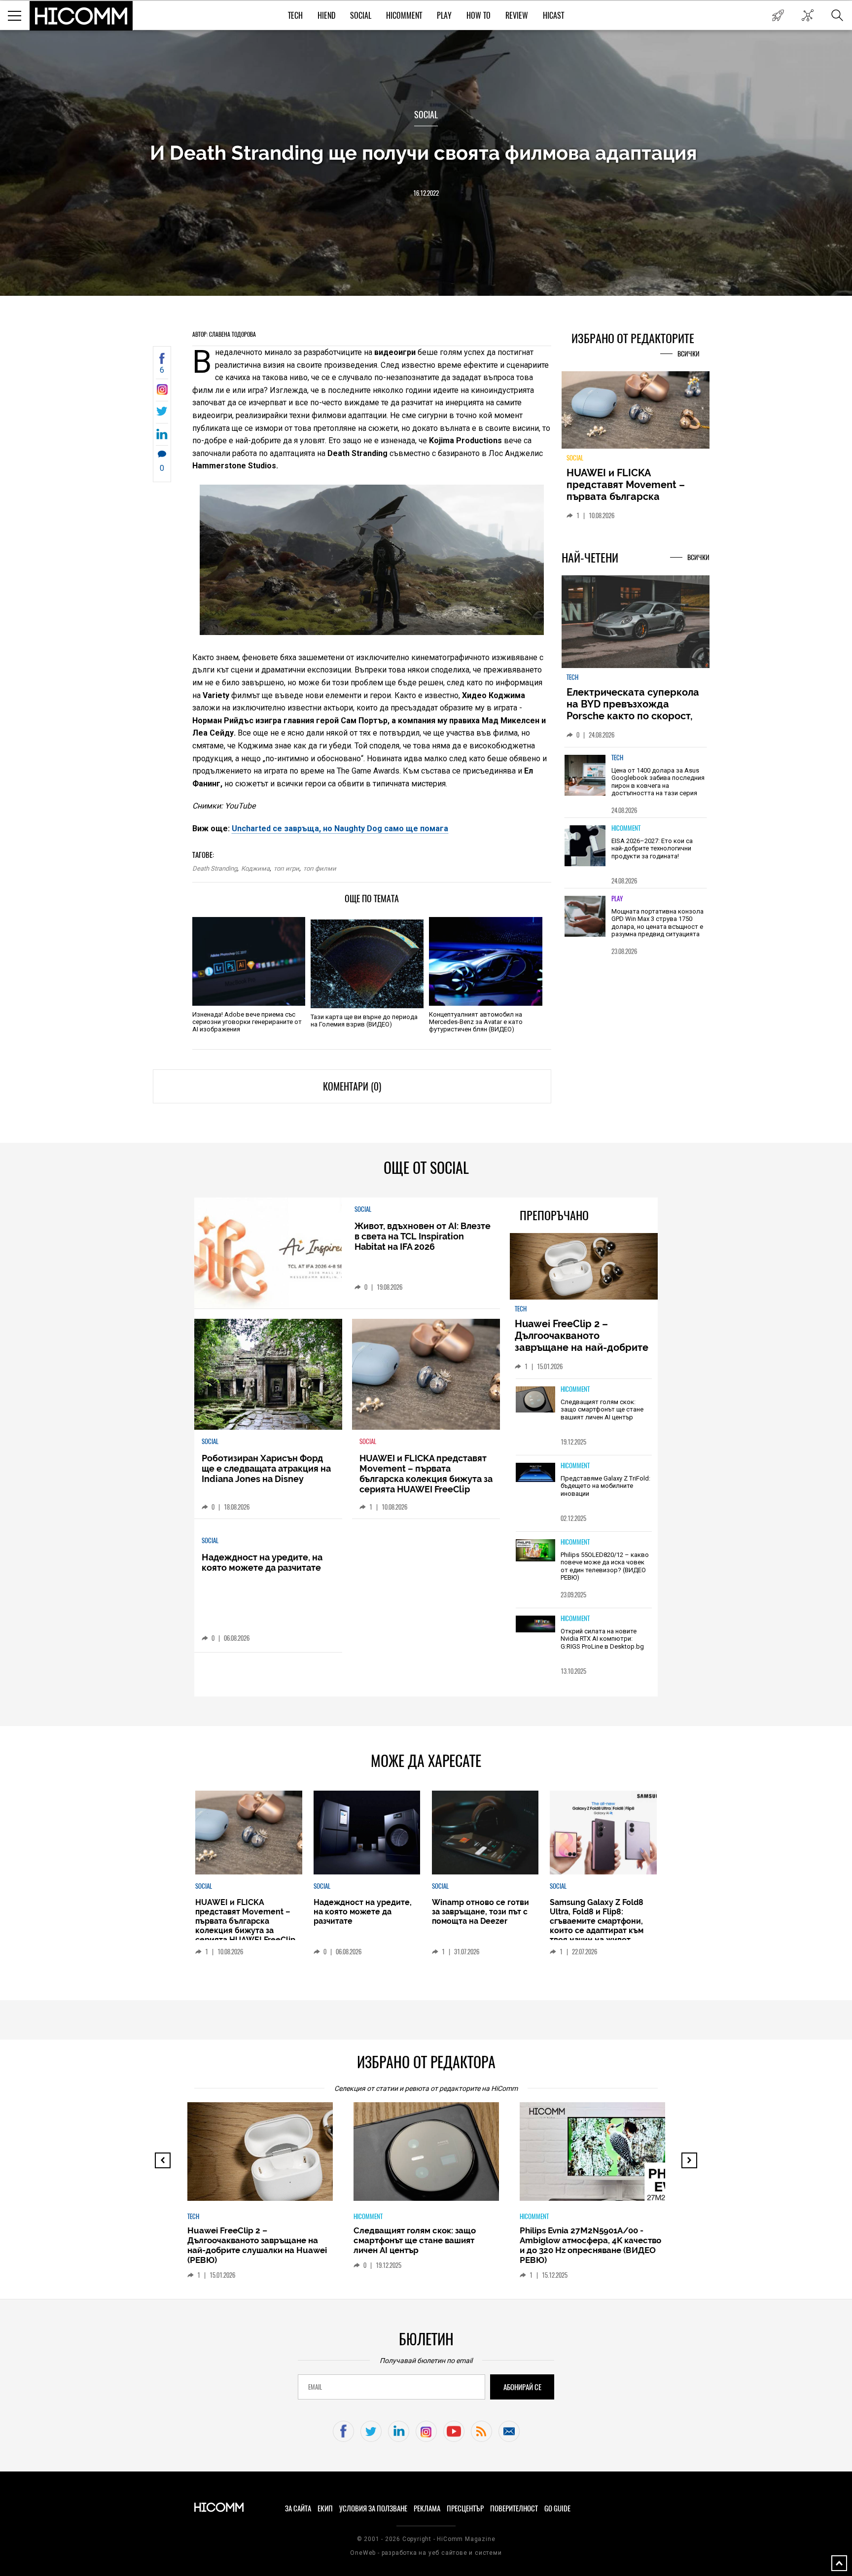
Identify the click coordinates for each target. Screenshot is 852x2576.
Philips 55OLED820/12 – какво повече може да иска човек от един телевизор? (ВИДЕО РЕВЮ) (605, 1566)
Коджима (255, 868)
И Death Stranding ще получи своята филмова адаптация (426, 153)
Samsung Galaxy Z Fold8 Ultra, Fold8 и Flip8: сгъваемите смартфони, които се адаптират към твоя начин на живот (597, 1921)
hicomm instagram (426, 2431)
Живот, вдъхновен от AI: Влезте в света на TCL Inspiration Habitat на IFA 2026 (423, 1236)
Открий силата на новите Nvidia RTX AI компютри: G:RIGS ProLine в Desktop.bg (602, 1639)
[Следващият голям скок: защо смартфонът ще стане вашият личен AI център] (535, 1400)
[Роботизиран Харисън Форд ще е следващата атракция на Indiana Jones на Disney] (268, 1374)
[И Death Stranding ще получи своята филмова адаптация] (162, 392)
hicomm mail (509, 2431)
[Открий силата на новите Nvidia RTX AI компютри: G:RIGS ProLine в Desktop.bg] (535, 1625)
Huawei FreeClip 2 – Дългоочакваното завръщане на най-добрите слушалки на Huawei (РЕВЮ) (583, 1341)
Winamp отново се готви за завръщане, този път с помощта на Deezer (480, 1912)
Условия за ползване (373, 2508)
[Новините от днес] (778, 15)
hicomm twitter (371, 2431)
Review (517, 16)
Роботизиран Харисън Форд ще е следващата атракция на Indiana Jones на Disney (266, 1468)
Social (361, 16)
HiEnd (326, 16)
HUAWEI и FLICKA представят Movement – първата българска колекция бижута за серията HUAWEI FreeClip (628, 496)
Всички (689, 354)
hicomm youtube (454, 2431)
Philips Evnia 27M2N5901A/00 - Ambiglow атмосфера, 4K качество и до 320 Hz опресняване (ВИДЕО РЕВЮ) (590, 2245)
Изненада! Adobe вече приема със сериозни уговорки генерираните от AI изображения (247, 1022)
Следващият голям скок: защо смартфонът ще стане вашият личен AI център (602, 1410)
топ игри (286, 868)
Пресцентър (465, 2508)
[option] (636, 782)
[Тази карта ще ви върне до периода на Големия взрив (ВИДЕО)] (367, 964)
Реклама (427, 2508)
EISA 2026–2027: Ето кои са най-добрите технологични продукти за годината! (652, 848)
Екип (325, 2508)
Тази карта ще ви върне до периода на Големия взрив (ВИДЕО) (364, 1021)
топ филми (320, 868)
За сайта (298, 2508)
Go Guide (557, 2508)
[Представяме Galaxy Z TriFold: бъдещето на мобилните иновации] (535, 1473)
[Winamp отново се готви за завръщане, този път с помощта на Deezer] (485, 1833)
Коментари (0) (352, 1086)
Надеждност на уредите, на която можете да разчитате (262, 1562)
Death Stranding (215, 868)
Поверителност (514, 2508)
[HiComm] (81, 16)
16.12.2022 (426, 193)
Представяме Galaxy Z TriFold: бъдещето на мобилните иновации (605, 1486)
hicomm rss (481, 2431)
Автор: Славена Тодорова (224, 334)
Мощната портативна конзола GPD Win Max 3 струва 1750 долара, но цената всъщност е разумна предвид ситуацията (657, 923)
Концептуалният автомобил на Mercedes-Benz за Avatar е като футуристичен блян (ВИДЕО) (476, 1022)
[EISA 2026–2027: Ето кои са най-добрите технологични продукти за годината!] (585, 846)
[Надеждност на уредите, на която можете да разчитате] (367, 1833)
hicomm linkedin (399, 2431)
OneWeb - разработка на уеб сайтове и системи (426, 2553)
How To (479, 16)
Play (444, 16)
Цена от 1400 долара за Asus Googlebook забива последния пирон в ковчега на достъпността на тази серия (658, 782)
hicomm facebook (343, 2431)
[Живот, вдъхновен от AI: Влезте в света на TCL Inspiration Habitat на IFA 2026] (268, 1253)
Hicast (553, 16)
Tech (295, 16)
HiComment (404, 16)
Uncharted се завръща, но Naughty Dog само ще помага (340, 829)
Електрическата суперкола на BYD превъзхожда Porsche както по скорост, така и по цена (633, 710)
